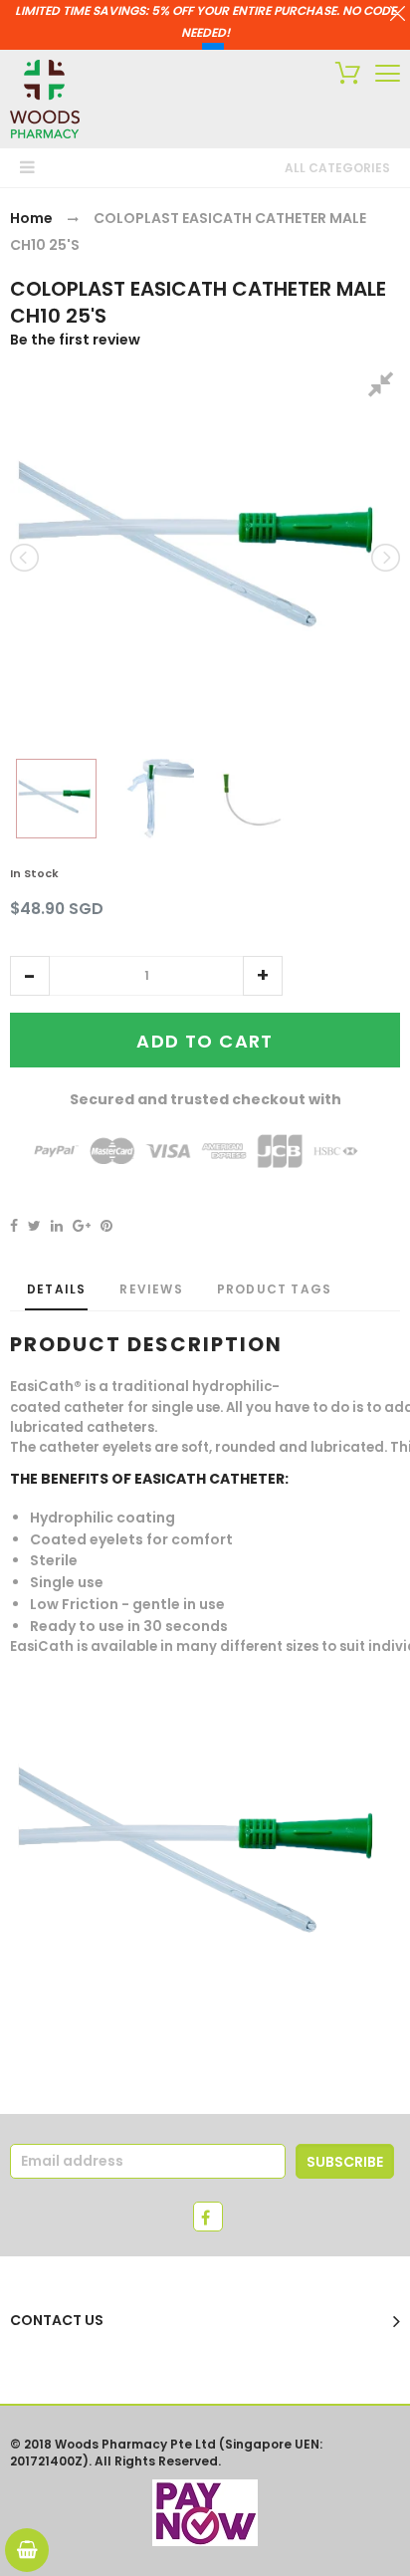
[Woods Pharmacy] (45, 99)
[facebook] (208, 2217)
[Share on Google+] (82, 1226)
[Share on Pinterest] (106, 1226)
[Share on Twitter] (34, 1226)
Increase (263, 976)
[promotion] (398, 16)
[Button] (388, 73)
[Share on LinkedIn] (57, 1226)
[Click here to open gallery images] (384, 387)
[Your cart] (343, 76)
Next (384, 558)
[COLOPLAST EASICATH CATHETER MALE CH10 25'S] (56, 799)
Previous (26, 558)
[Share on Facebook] (14, 1226)
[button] (30, 976)
